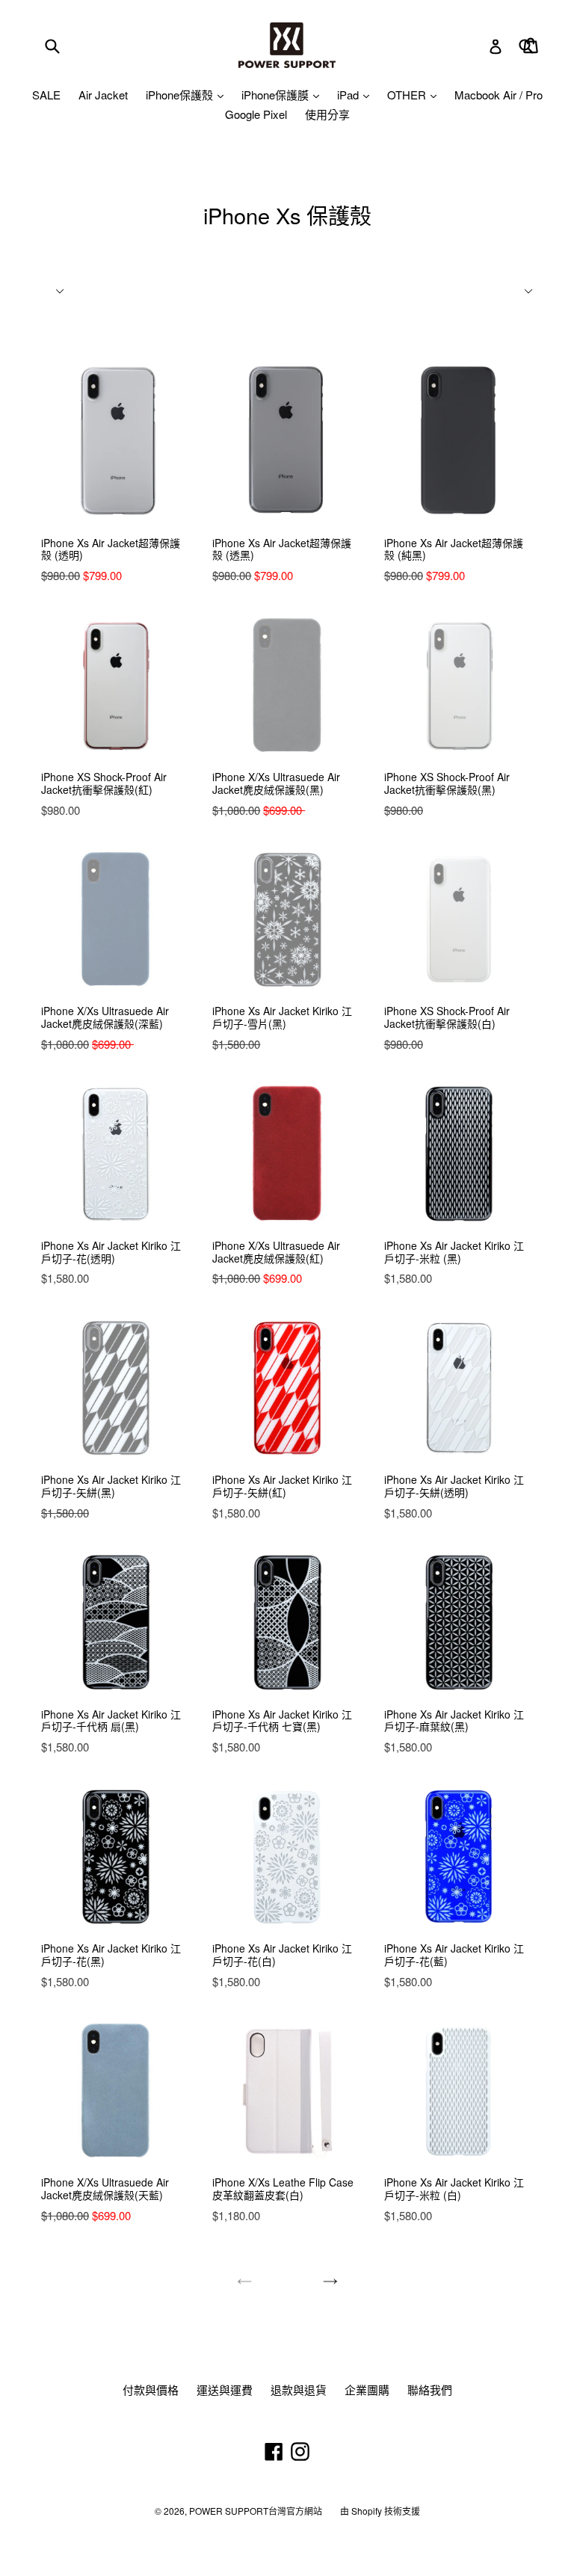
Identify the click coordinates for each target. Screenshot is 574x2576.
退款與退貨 (299, 2389)
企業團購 (367, 2389)
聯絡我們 (430, 2389)
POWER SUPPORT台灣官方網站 (256, 2511)
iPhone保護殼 (181, 95)
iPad (349, 95)
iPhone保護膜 (277, 95)
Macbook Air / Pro (499, 95)
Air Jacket (103, 95)
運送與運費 (225, 2389)
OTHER (408, 95)
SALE (46, 95)
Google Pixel (256, 114)
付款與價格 (151, 2389)
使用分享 (327, 114)
